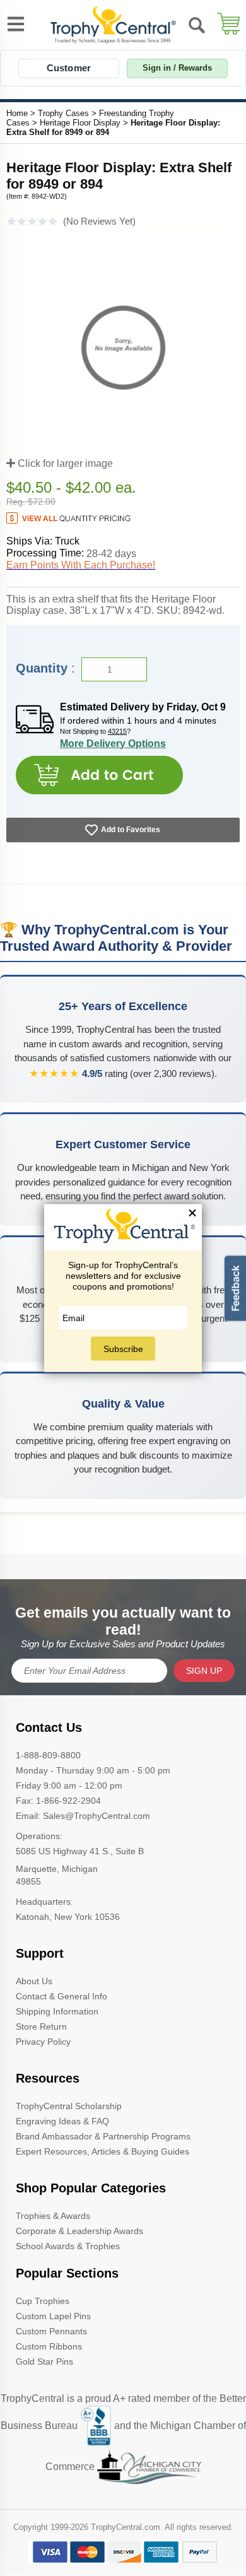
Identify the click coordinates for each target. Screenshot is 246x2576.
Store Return (41, 2026)
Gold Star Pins (44, 2361)
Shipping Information (57, 2011)
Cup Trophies (43, 2301)
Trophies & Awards (53, 2216)
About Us (34, 1981)
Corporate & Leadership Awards (79, 2231)
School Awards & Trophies (68, 2246)
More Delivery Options (113, 744)
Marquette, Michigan (57, 1869)
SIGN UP (204, 1671)
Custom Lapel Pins (53, 2316)
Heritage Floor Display (80, 123)
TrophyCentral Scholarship (69, 2106)
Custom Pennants (51, 2331)
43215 (117, 731)
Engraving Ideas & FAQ (62, 2121)
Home (17, 113)
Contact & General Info (61, 1996)
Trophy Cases (63, 113)
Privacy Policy (43, 2042)
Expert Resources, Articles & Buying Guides (102, 2151)
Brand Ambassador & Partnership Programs (103, 2136)
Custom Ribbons (49, 2346)
